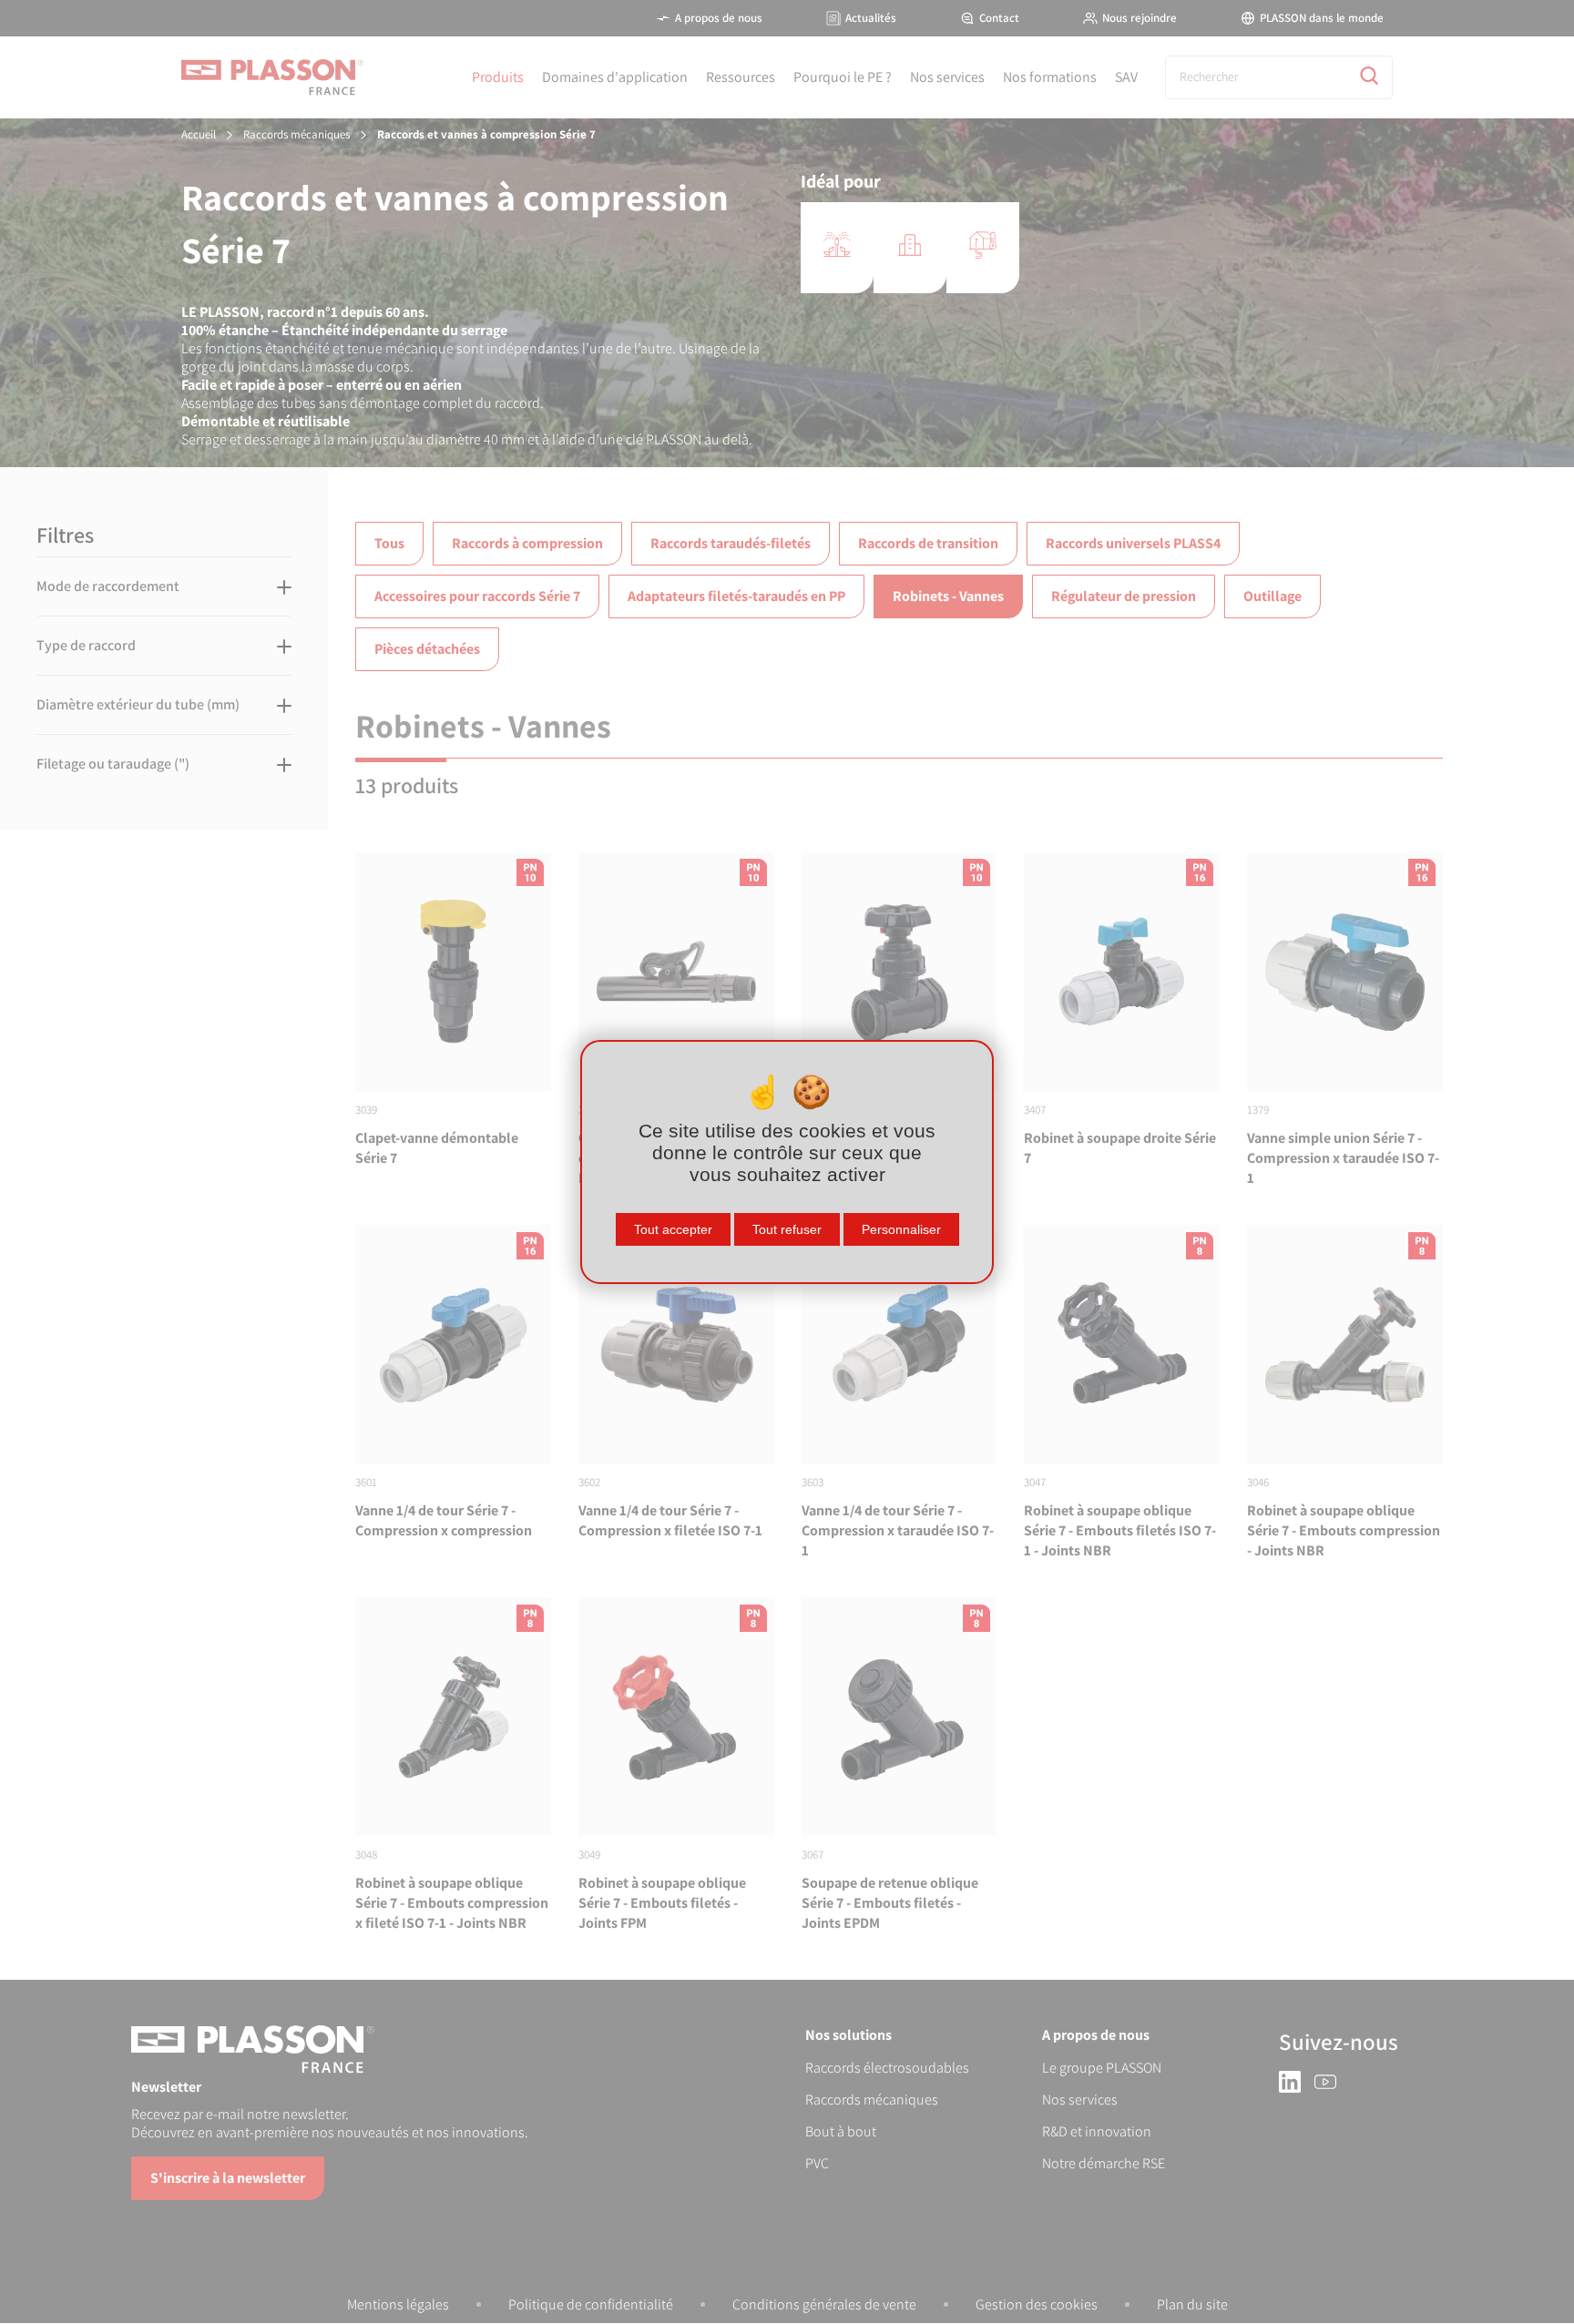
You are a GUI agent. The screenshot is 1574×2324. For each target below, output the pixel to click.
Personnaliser (901, 1229)
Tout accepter (673, 1229)
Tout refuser (787, 1229)
